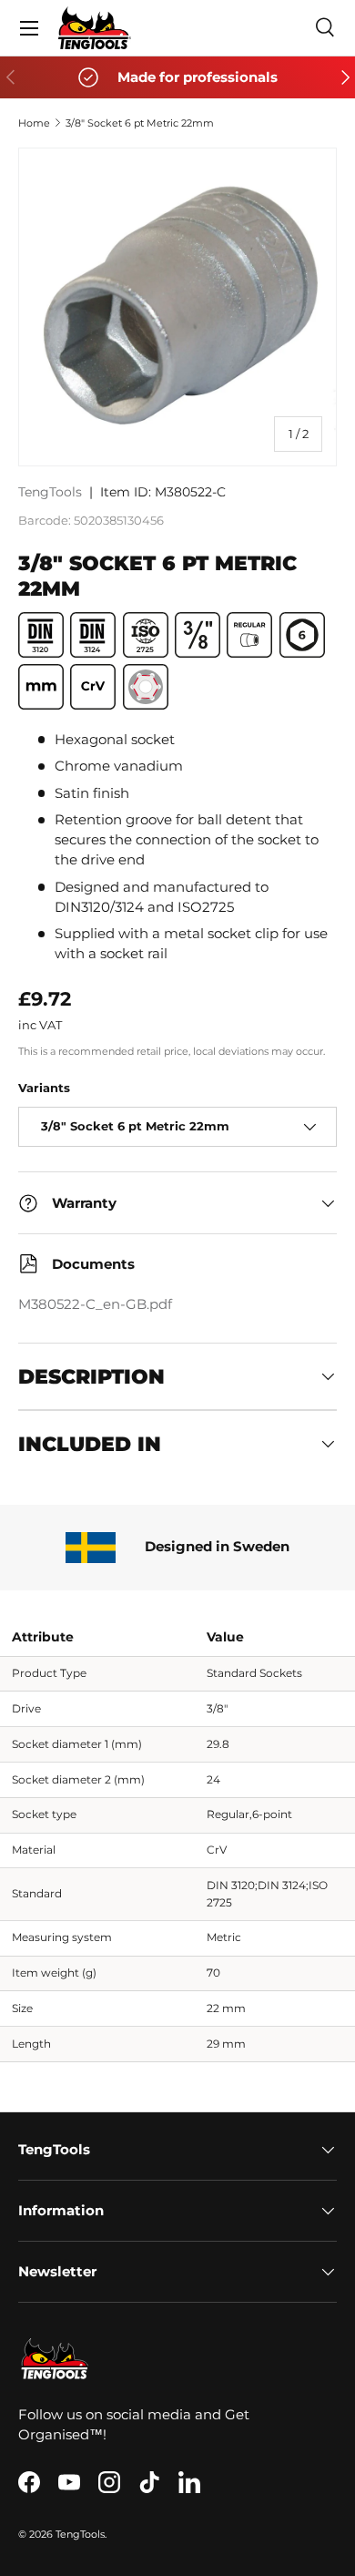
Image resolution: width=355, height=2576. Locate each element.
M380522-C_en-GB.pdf (95, 1304)
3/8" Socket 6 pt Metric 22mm (140, 123)
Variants (44, 1088)
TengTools (50, 492)
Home (34, 123)
